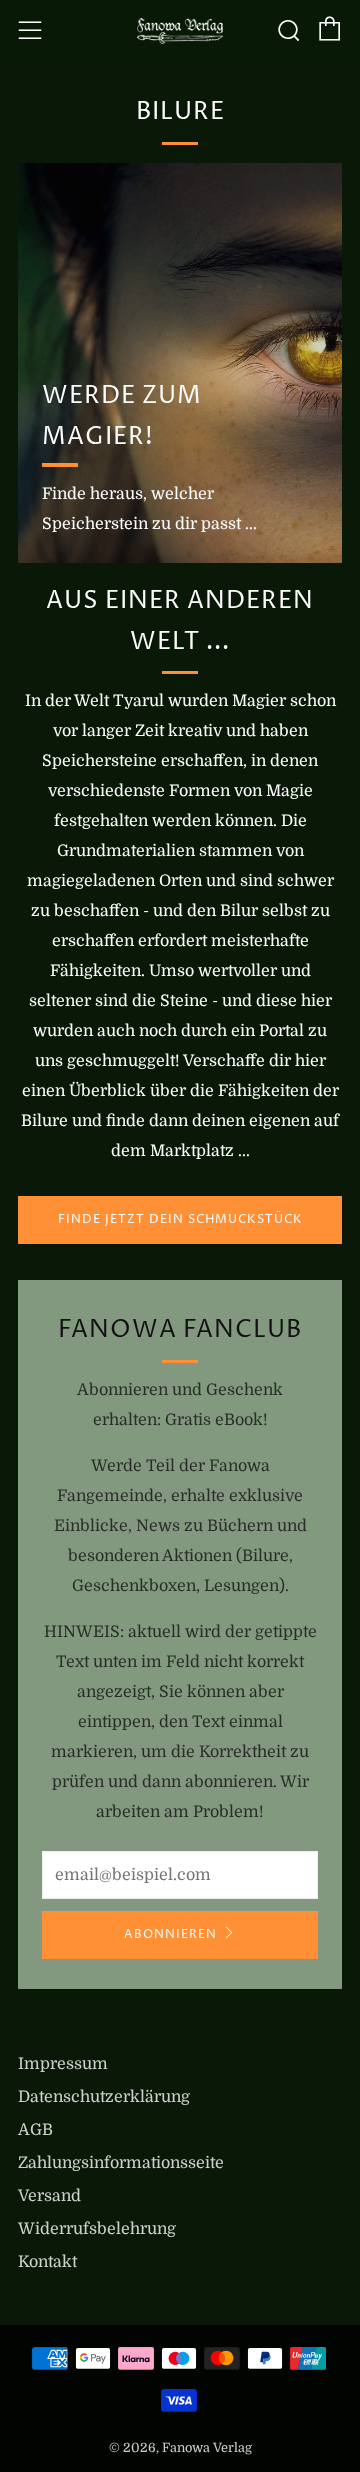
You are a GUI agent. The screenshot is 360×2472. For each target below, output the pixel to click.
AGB (35, 2130)
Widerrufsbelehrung (97, 2229)
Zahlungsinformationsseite (121, 2163)
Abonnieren (170, 1934)
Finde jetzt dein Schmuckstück (180, 1219)
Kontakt (47, 2262)
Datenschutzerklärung (104, 2097)
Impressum (63, 2064)
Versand (49, 2196)
